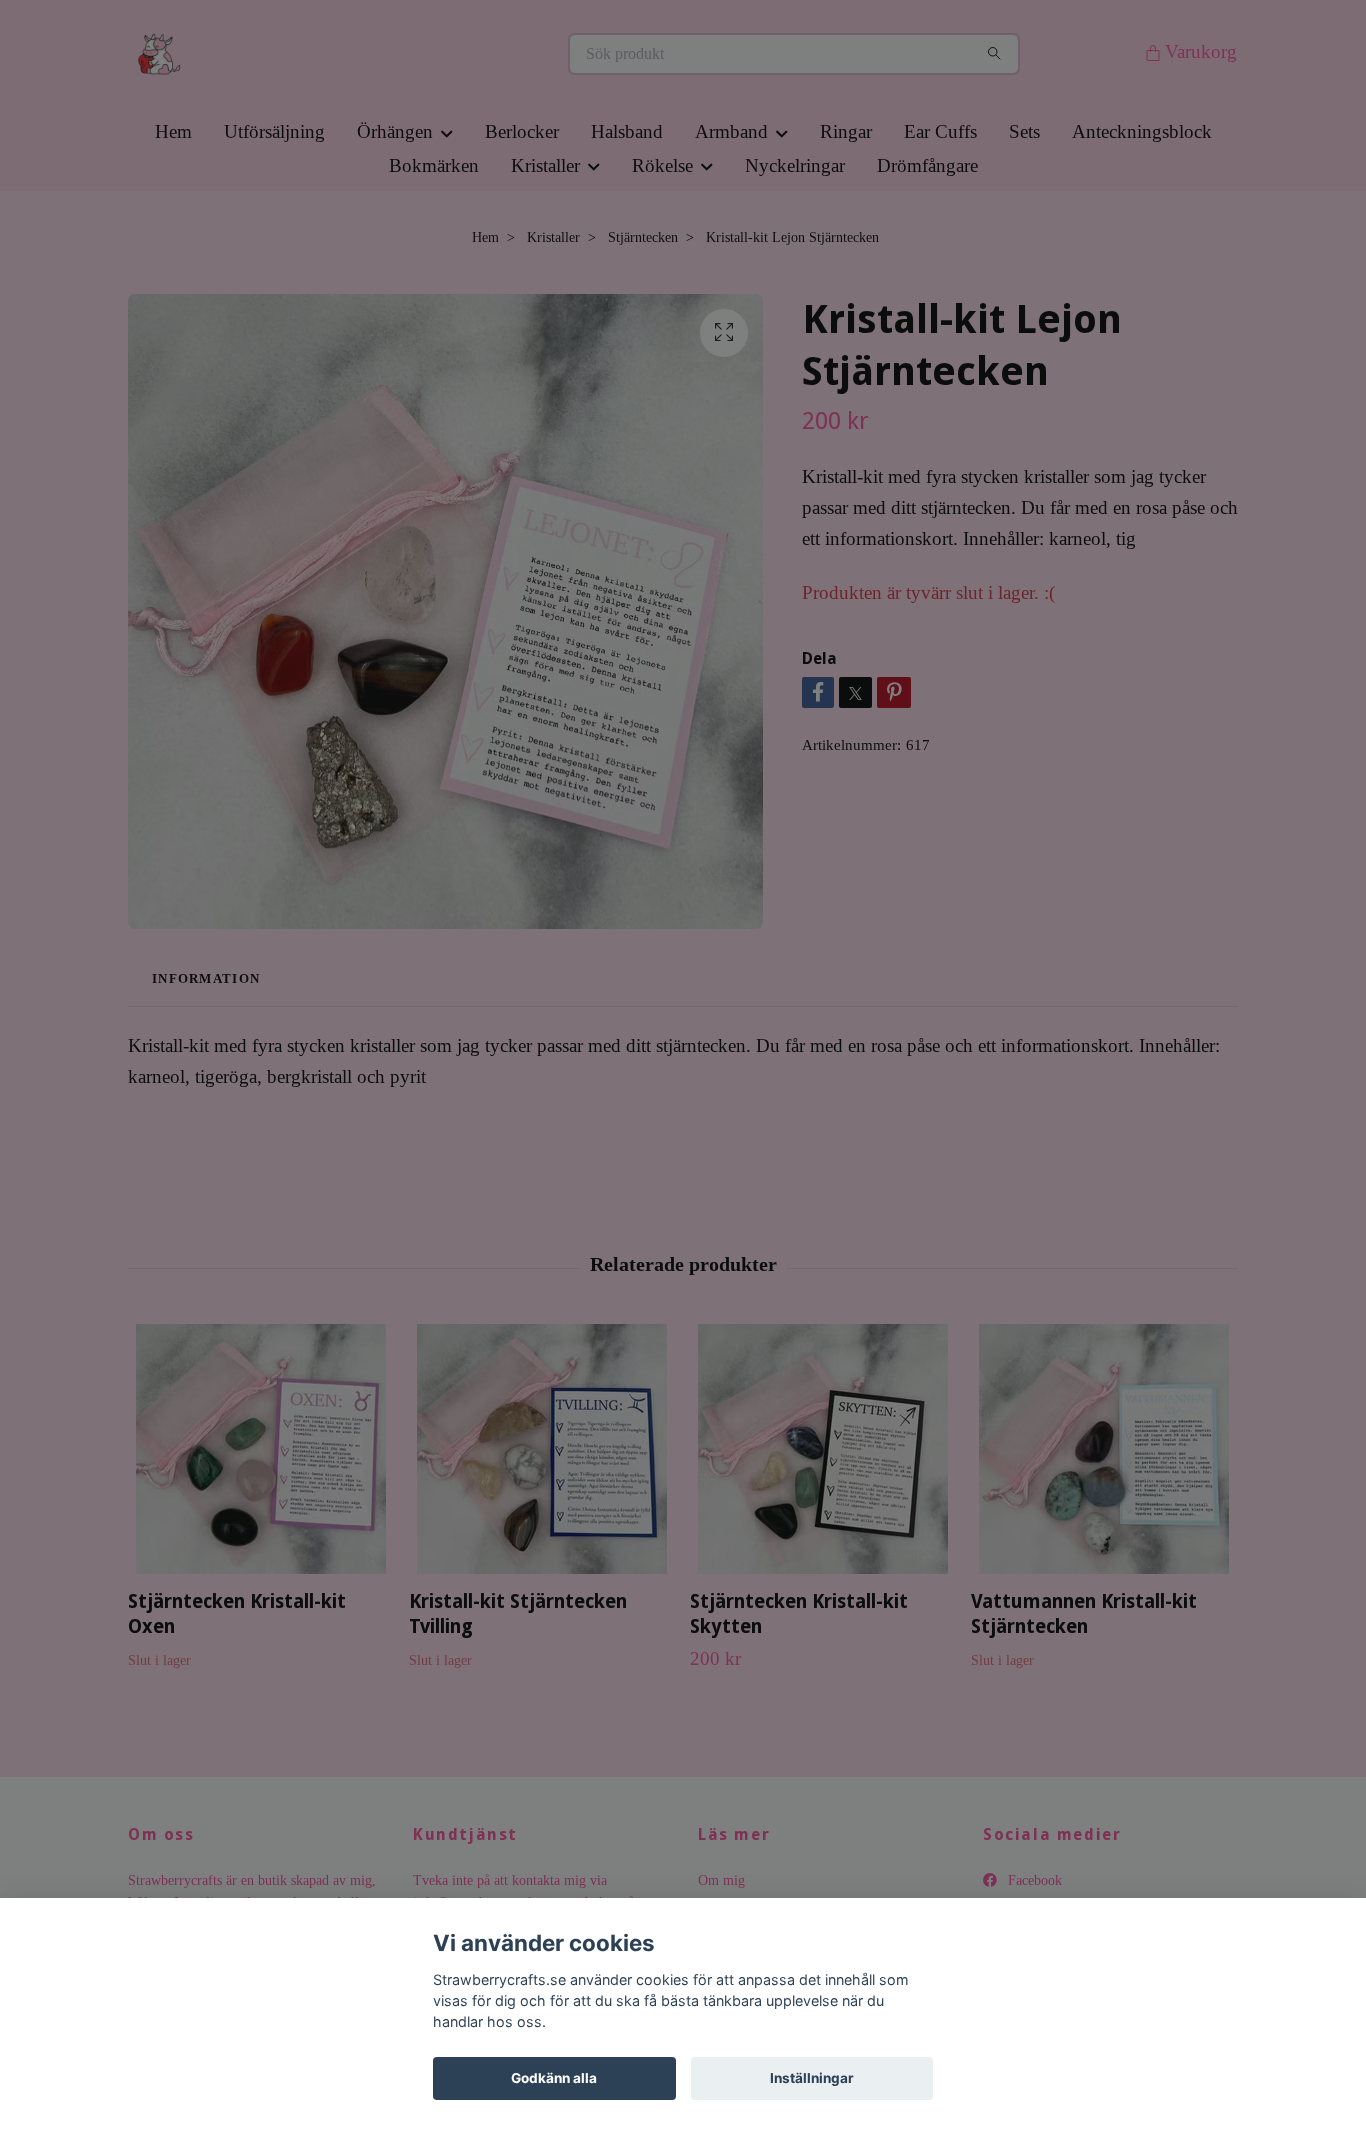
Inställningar (812, 2078)
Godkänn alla (554, 2078)
